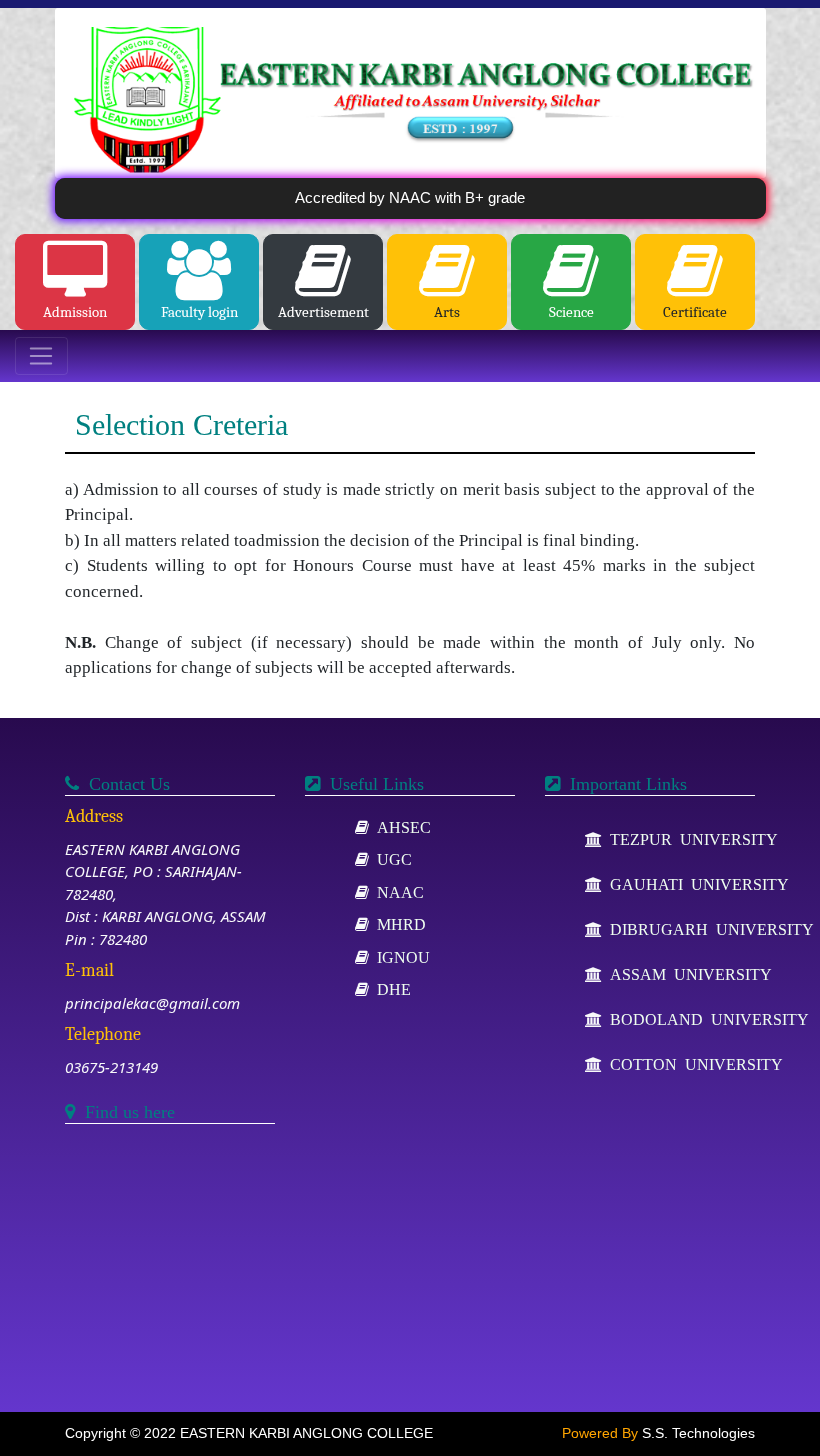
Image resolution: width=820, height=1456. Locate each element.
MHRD (397, 924)
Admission (75, 312)
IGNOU (399, 957)
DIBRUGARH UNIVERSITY (708, 929)
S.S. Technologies (698, 1433)
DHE (390, 989)
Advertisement (323, 312)
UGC (390, 859)
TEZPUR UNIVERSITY (690, 839)
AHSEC (400, 827)
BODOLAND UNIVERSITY (705, 1019)
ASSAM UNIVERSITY (687, 974)
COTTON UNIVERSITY (692, 1064)
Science (571, 312)
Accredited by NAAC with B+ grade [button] (410, 197)
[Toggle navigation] (41, 356)
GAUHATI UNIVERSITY (695, 884)
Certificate (695, 312)
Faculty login (199, 312)
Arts (447, 312)
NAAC (396, 892)
